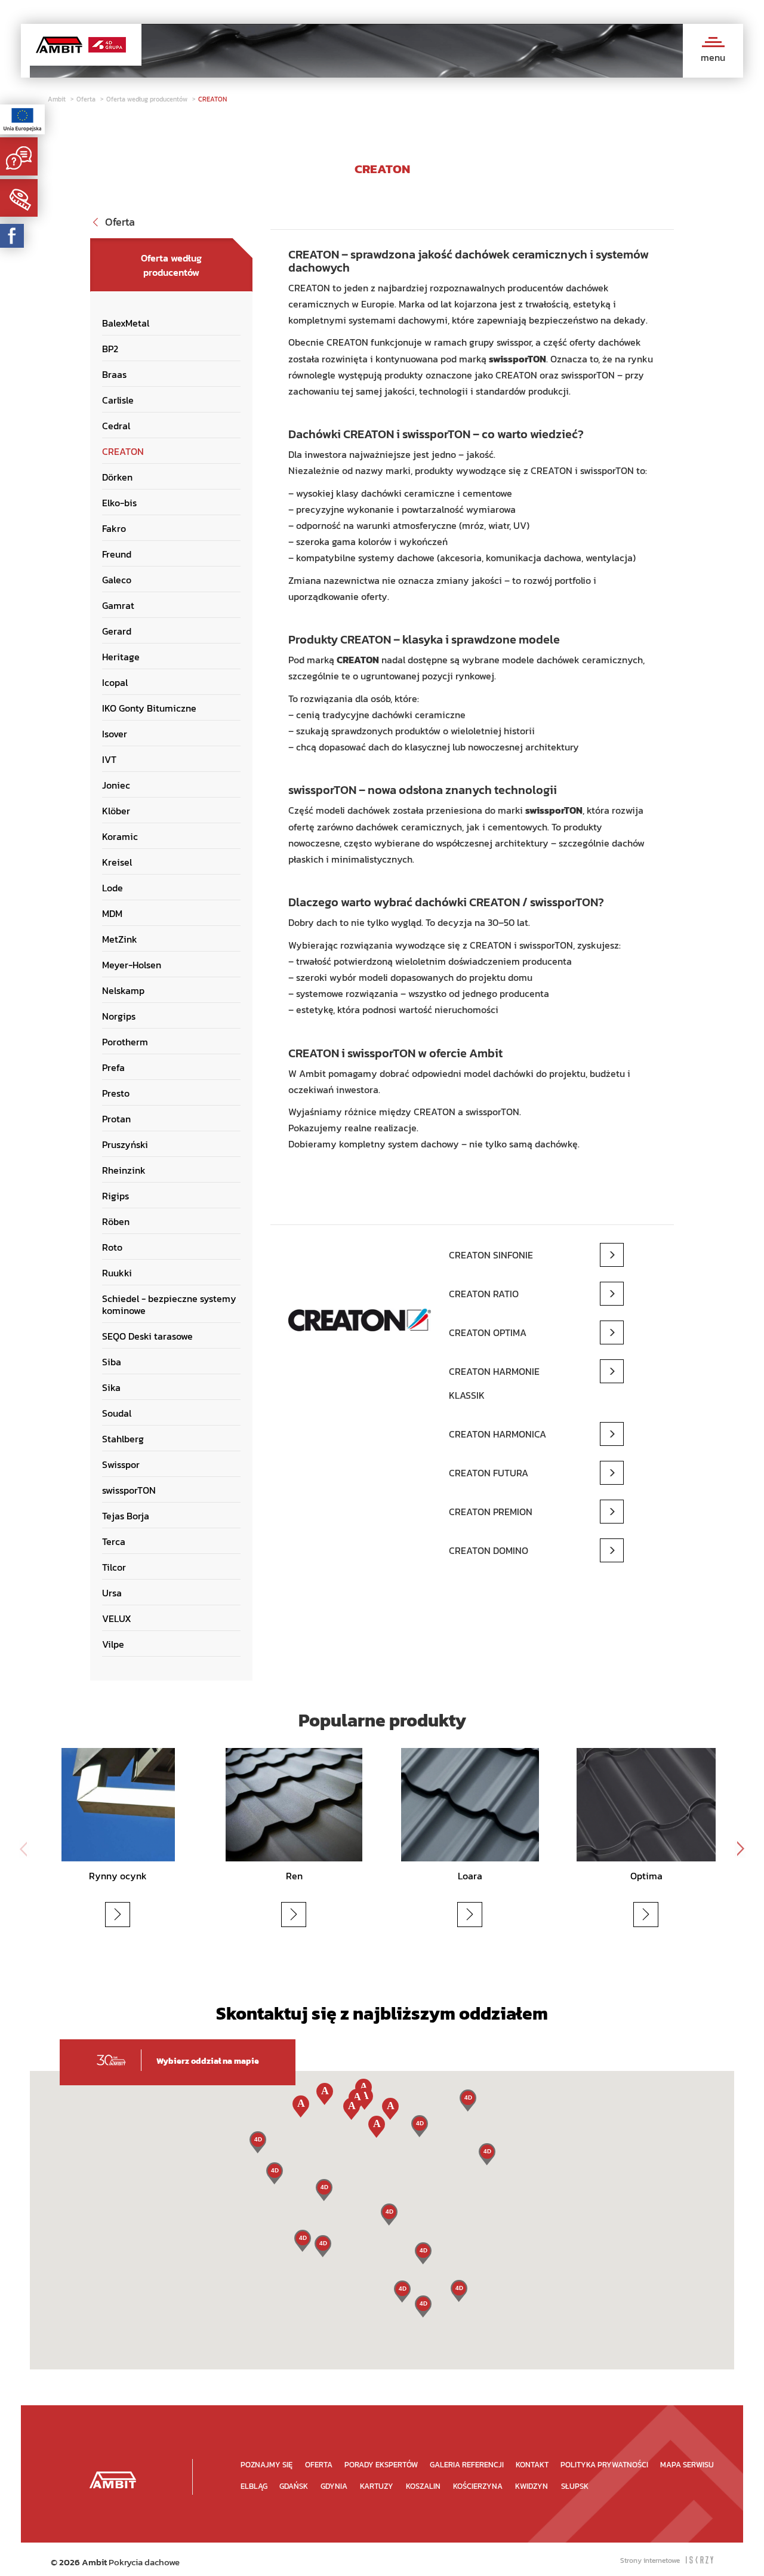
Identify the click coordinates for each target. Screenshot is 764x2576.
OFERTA (319, 2465)
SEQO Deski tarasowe (147, 1336)
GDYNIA (334, 2486)
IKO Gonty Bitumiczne (149, 708)
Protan (116, 1119)
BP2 (110, 349)
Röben (116, 1221)
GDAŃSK (294, 2486)
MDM (112, 913)
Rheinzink (124, 1170)
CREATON (212, 99)
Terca (114, 1541)
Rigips (115, 1196)
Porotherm (125, 1042)
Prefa (113, 1067)
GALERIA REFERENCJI (467, 2465)
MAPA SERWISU (687, 2465)
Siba (112, 1362)
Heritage (121, 657)
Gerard (117, 631)
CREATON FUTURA (489, 1473)
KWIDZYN (532, 2486)
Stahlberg (123, 1439)
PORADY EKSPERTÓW (381, 2465)
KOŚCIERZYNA (478, 2486)
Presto (116, 1093)
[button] (423, 2306)
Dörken (117, 477)
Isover (115, 734)
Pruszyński (125, 1144)
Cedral (116, 426)
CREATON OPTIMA (488, 1332)
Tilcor (114, 1567)
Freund (117, 554)
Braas (114, 374)
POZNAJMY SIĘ (267, 2465)
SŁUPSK (575, 2486)
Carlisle (118, 400)
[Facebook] (12, 236)
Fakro (114, 528)
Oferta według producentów (148, 99)
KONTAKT (532, 2465)
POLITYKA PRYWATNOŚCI (604, 2465)
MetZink (120, 939)
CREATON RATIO (484, 1294)
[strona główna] (113, 2480)
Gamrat (118, 605)
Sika (111, 1387)
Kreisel (117, 862)
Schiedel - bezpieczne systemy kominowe (169, 1304)
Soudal (117, 1413)
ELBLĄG (254, 2486)
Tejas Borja (126, 1516)
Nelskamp (123, 990)
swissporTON (129, 1490)
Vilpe (113, 1644)
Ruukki (117, 1273)
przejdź (132, 1914)
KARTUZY (377, 2486)
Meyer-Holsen (132, 965)
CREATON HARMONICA (497, 1434)
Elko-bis (119, 503)
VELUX (117, 1618)
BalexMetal (126, 323)
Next (740, 1849)
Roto (112, 1247)
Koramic (120, 836)
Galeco (117, 580)
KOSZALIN (423, 2486)
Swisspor (121, 1464)
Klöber (116, 811)
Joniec (116, 785)
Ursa (112, 1593)
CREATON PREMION (491, 1512)
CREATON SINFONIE (491, 1255)
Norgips (119, 1016)
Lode (113, 888)
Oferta (87, 99)
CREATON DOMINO (489, 1550)
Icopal (115, 682)
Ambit (58, 99)
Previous (24, 1849)
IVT (109, 759)
